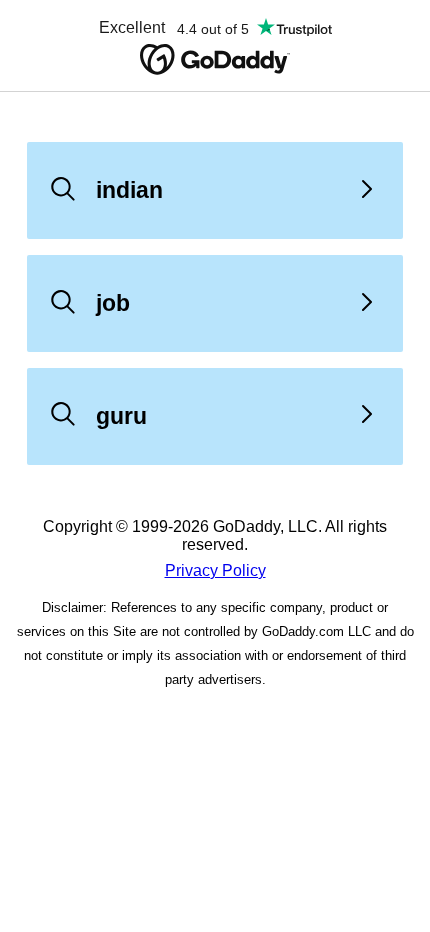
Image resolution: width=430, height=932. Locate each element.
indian (129, 190)
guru (121, 416)
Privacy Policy (215, 570)
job (113, 303)
